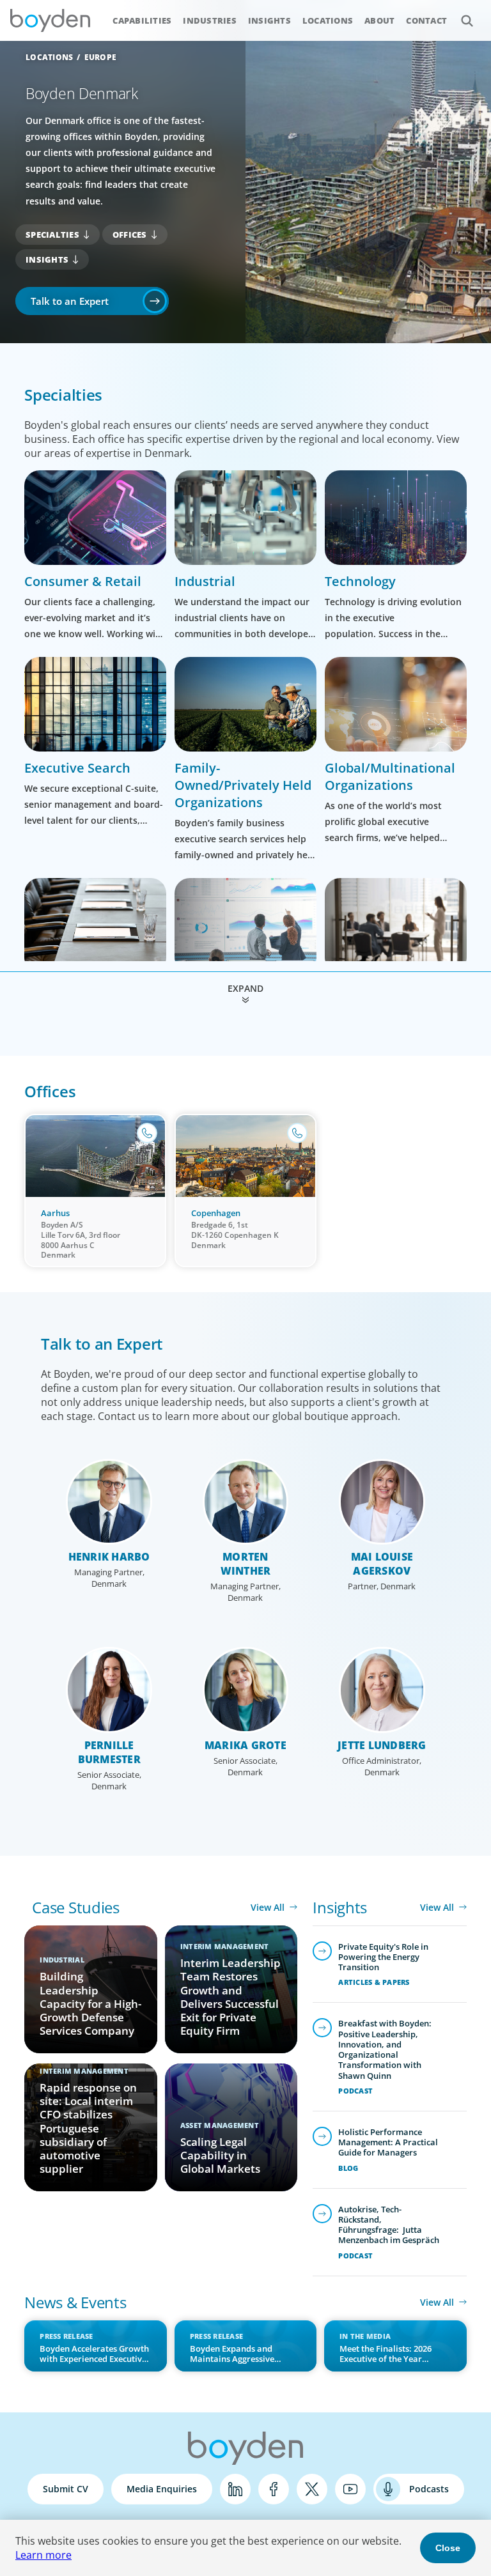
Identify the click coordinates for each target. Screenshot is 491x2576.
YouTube (350, 2489)
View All (268, 1907)
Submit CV (66, 2489)
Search (467, 20)
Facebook (274, 2489)
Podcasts (429, 2489)
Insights (269, 20)
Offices (130, 235)
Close (448, 2548)
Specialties (52, 235)
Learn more (43, 2555)
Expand (245, 988)
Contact (426, 20)
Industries (210, 20)
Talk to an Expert (70, 301)
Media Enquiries (162, 2489)
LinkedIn (235, 2489)
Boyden (50, 20)
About (379, 20)
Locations (328, 20)
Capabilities (142, 20)
